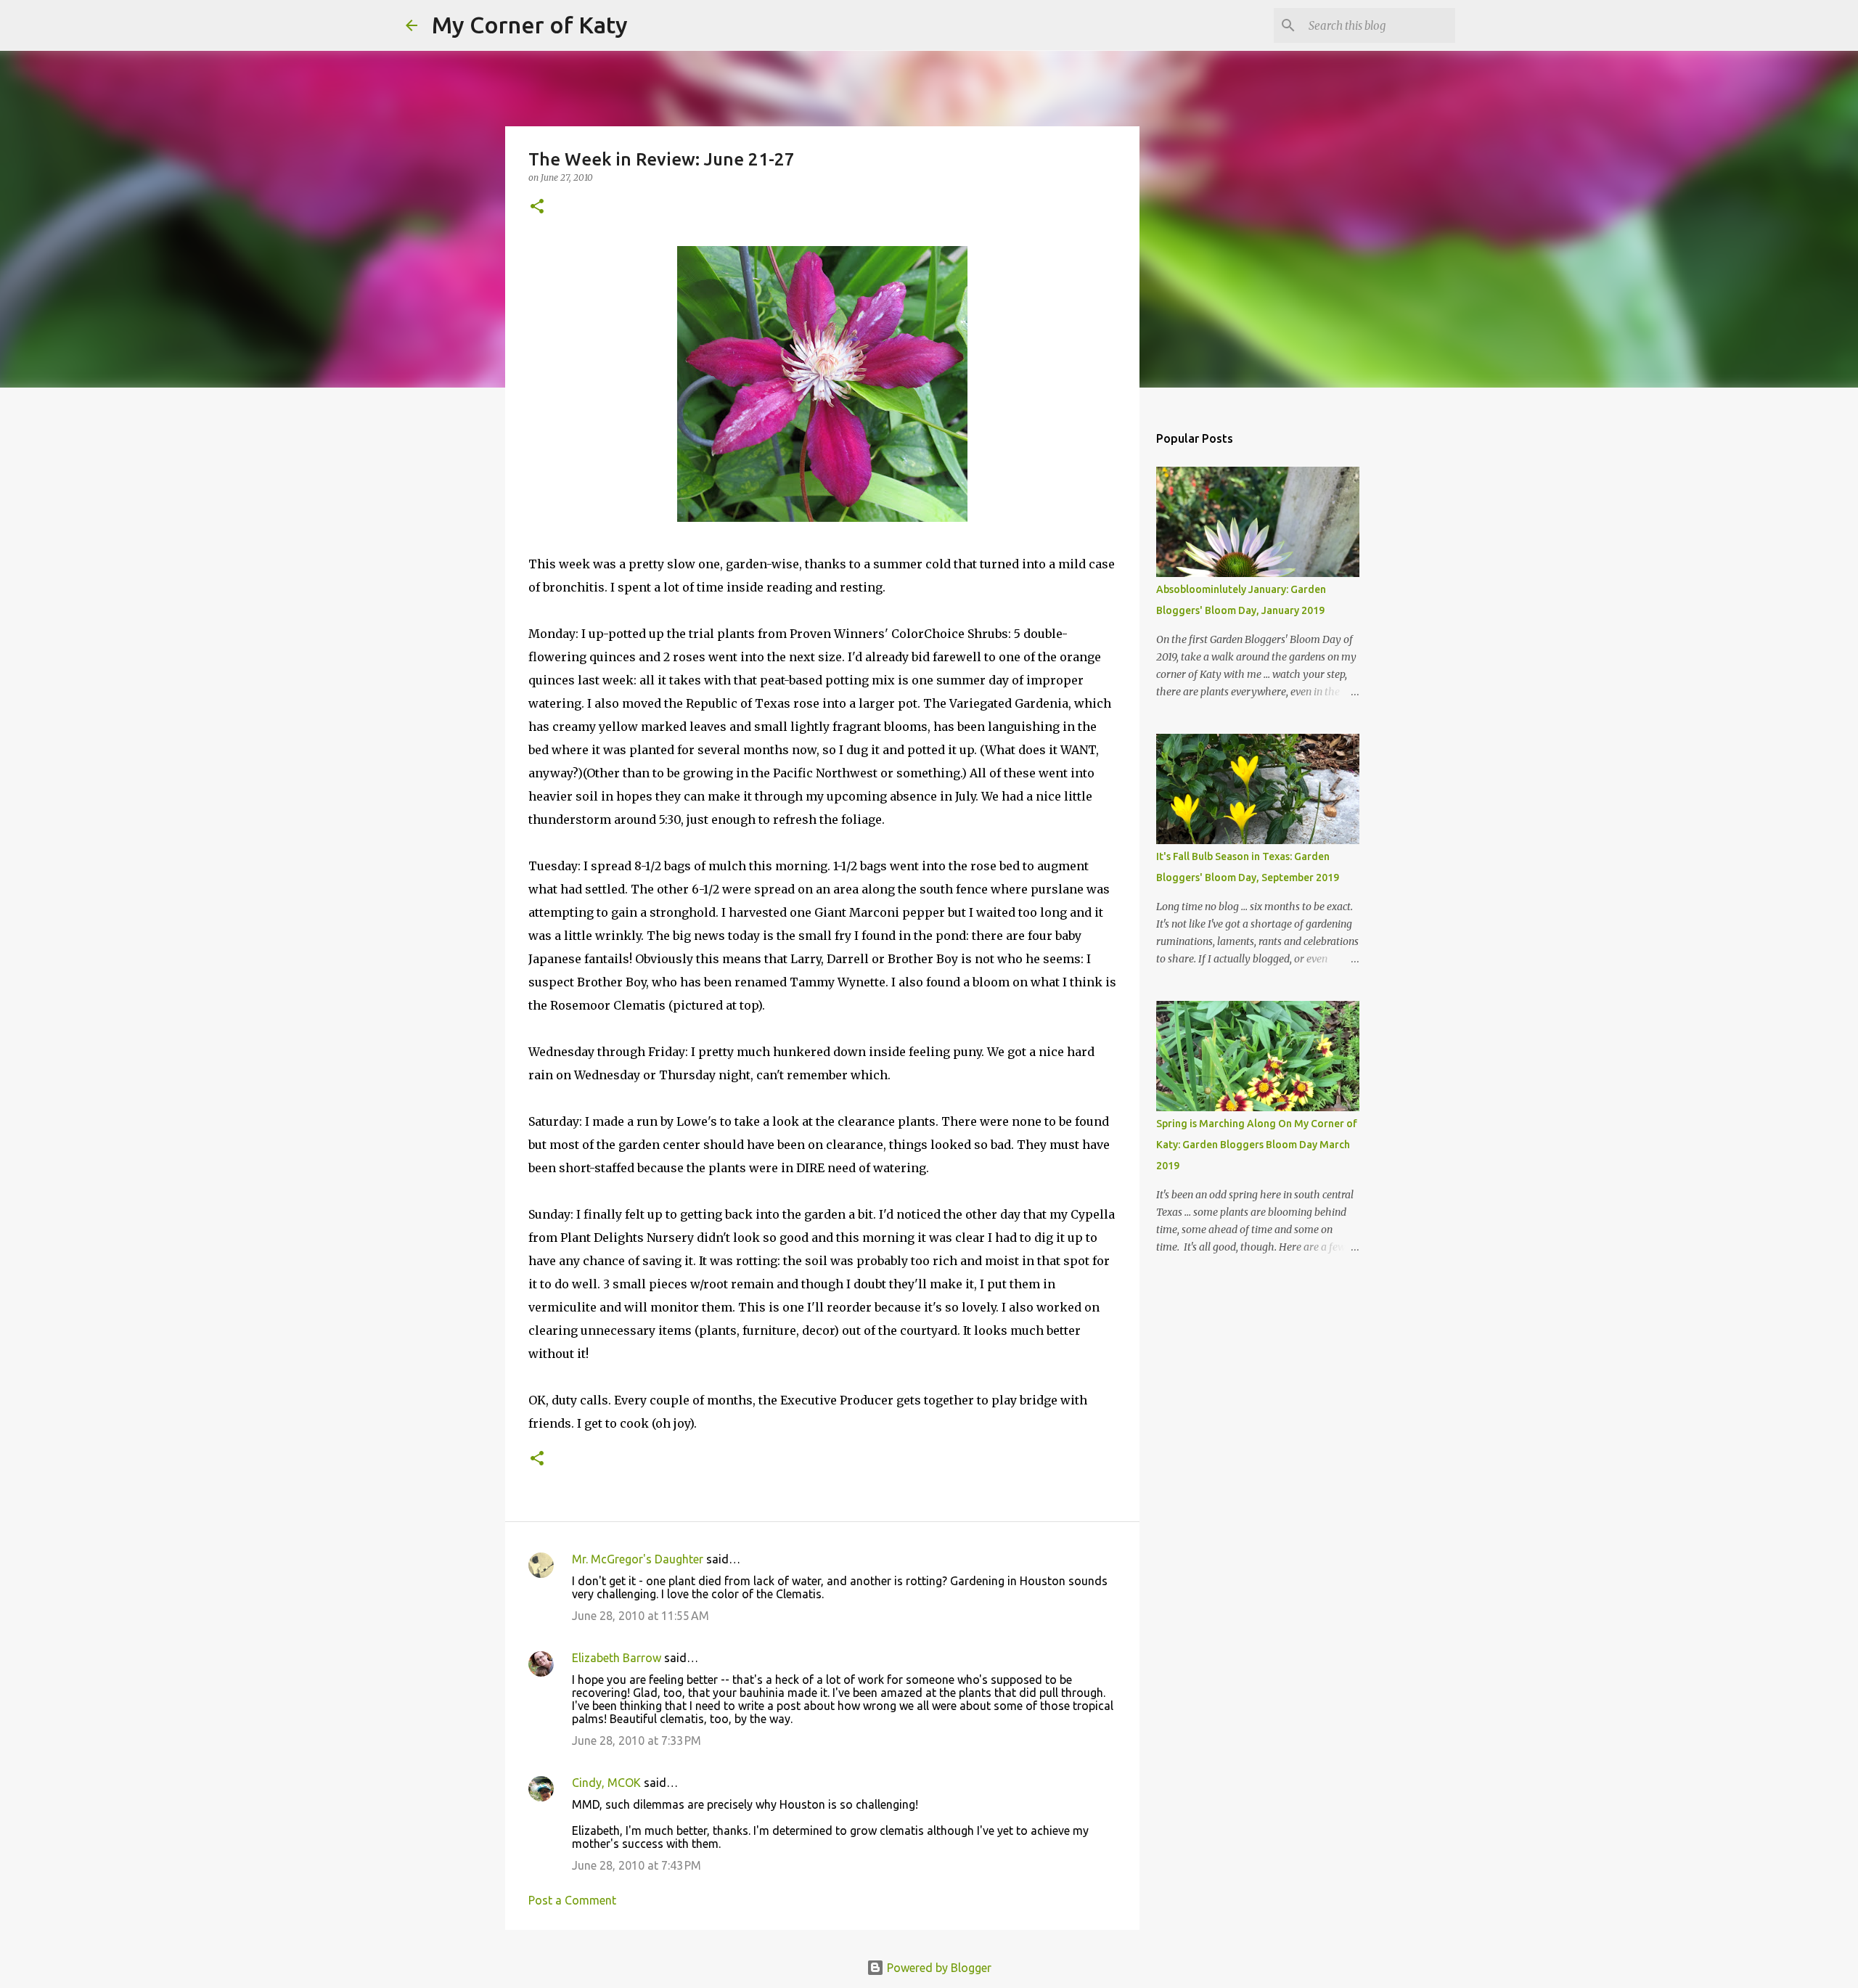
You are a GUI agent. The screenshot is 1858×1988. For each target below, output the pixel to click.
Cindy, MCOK (606, 1783)
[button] (537, 207)
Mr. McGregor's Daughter (638, 1559)
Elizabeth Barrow (617, 1658)
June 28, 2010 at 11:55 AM (641, 1616)
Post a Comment (572, 1900)
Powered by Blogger (938, 1968)
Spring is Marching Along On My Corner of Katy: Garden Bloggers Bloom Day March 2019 (1257, 1145)
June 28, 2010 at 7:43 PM (637, 1865)
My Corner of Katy (530, 25)
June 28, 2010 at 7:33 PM (637, 1740)
